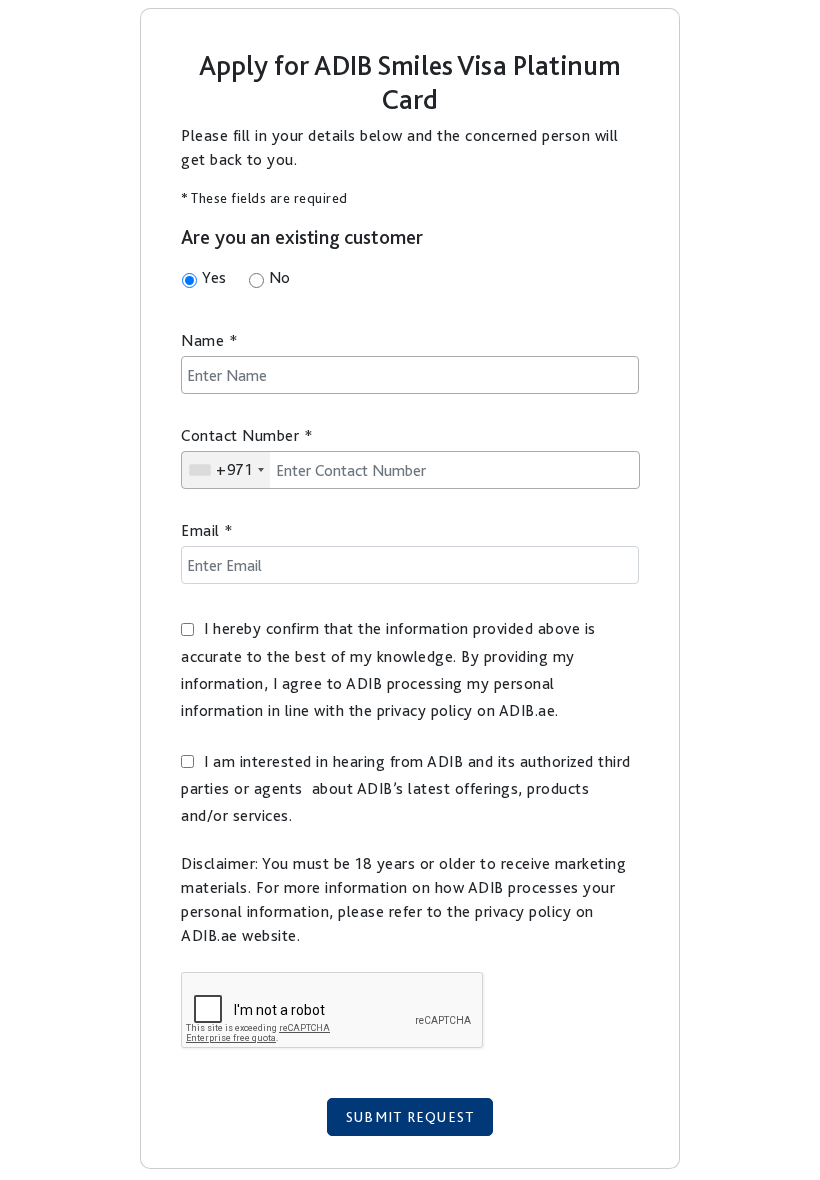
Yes (214, 277)
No (280, 277)
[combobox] (226, 470)
